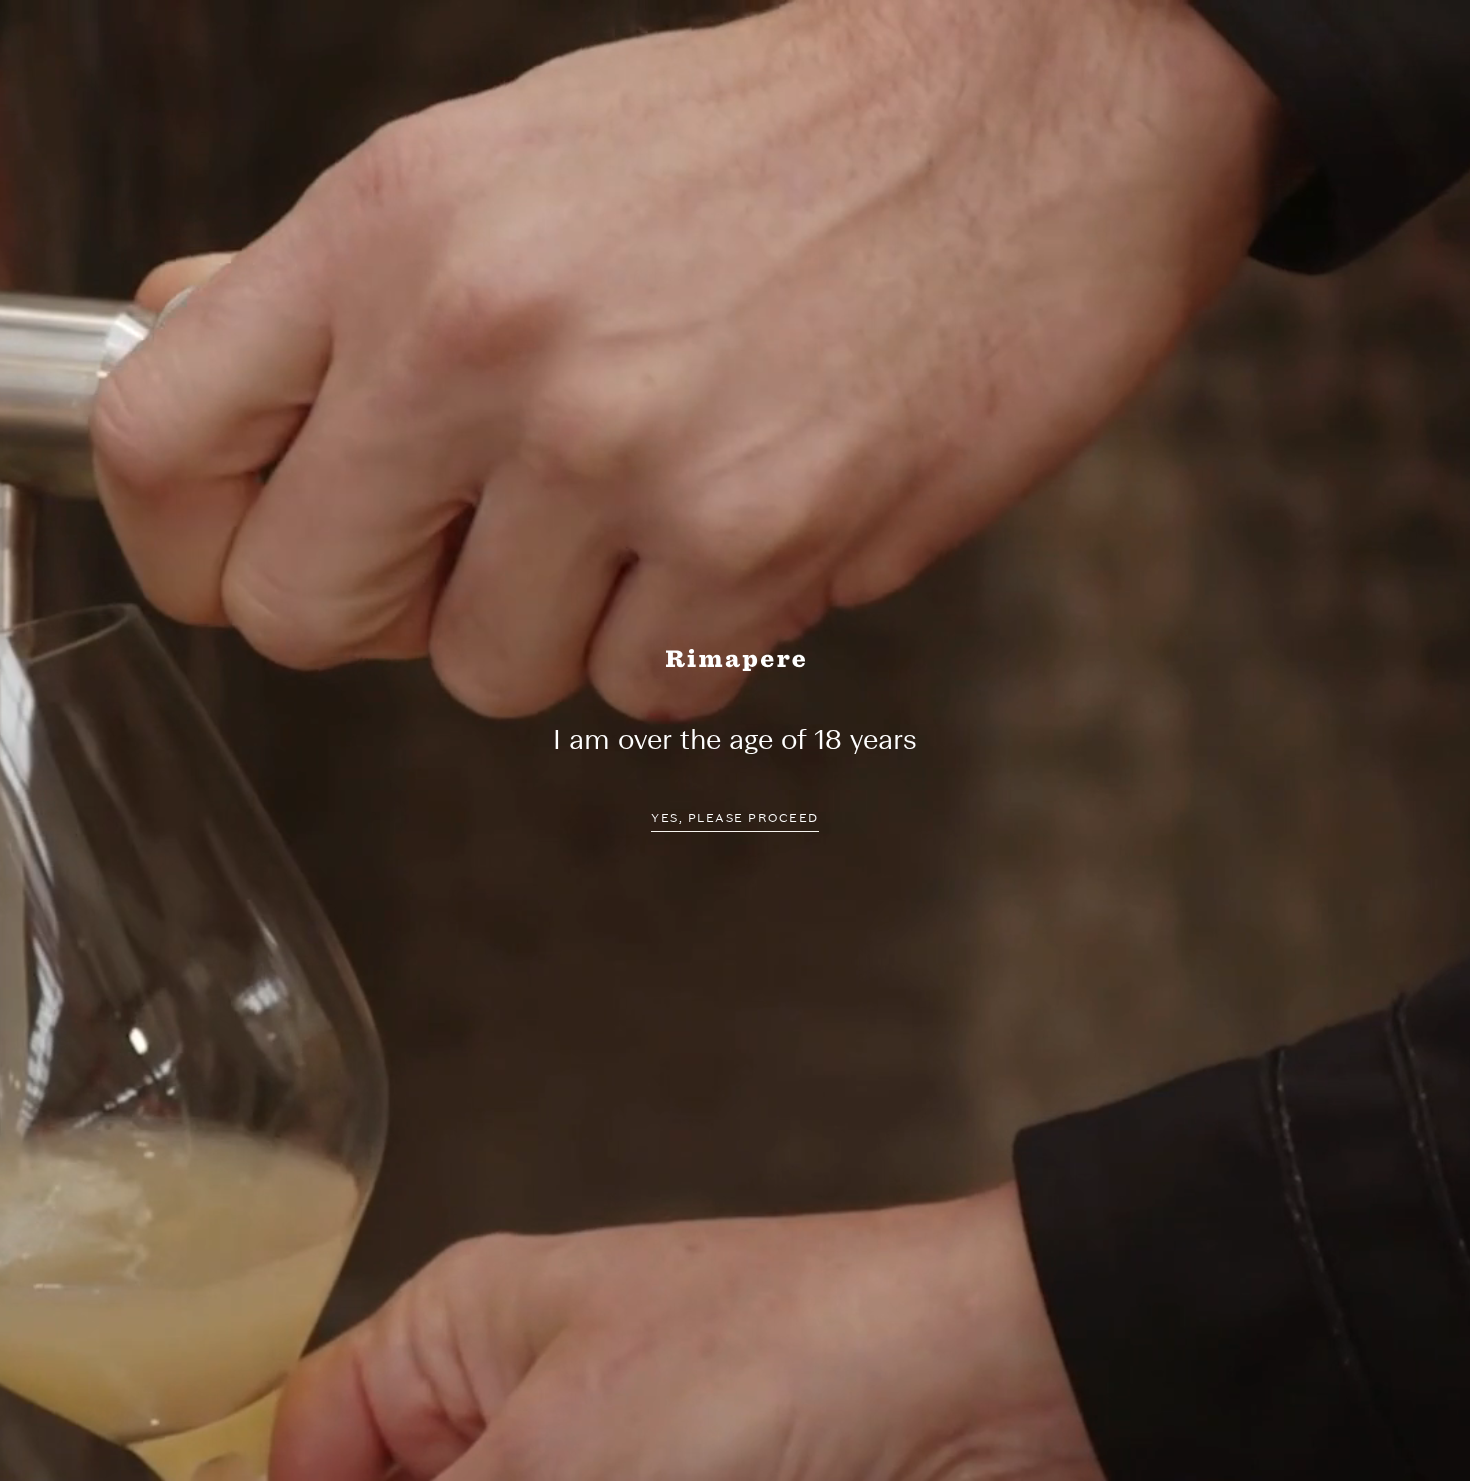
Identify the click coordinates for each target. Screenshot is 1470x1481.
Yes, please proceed (735, 818)
